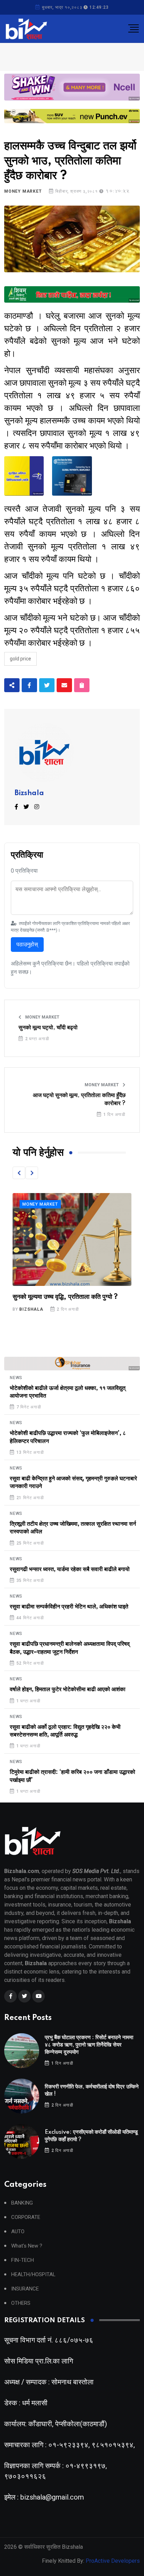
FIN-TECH (23, 2260)
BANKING (22, 2203)
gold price (20, 659)
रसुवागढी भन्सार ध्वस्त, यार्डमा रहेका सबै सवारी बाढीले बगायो (70, 1569)
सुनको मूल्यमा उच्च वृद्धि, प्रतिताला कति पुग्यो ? (65, 1297)
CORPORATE (26, 2217)
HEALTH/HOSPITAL (33, 2275)
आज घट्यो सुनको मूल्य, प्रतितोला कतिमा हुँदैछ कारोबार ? (79, 1099)
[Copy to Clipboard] (82, 685)
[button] (19, 1173)
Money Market (23, 191)
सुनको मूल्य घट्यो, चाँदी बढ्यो (48, 1028)
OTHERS (21, 2303)
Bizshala (29, 793)
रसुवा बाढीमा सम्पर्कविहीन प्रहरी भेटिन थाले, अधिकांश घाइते (69, 1607)
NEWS (16, 1378)
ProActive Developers (113, 2561)
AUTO (18, 2232)
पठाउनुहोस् (27, 944)
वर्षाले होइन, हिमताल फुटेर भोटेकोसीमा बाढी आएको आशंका (68, 1689)
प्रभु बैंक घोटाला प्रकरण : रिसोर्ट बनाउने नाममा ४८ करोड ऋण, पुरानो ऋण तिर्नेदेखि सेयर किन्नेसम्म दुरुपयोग (89, 2045)
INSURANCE (25, 2289)
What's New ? (27, 2246)
